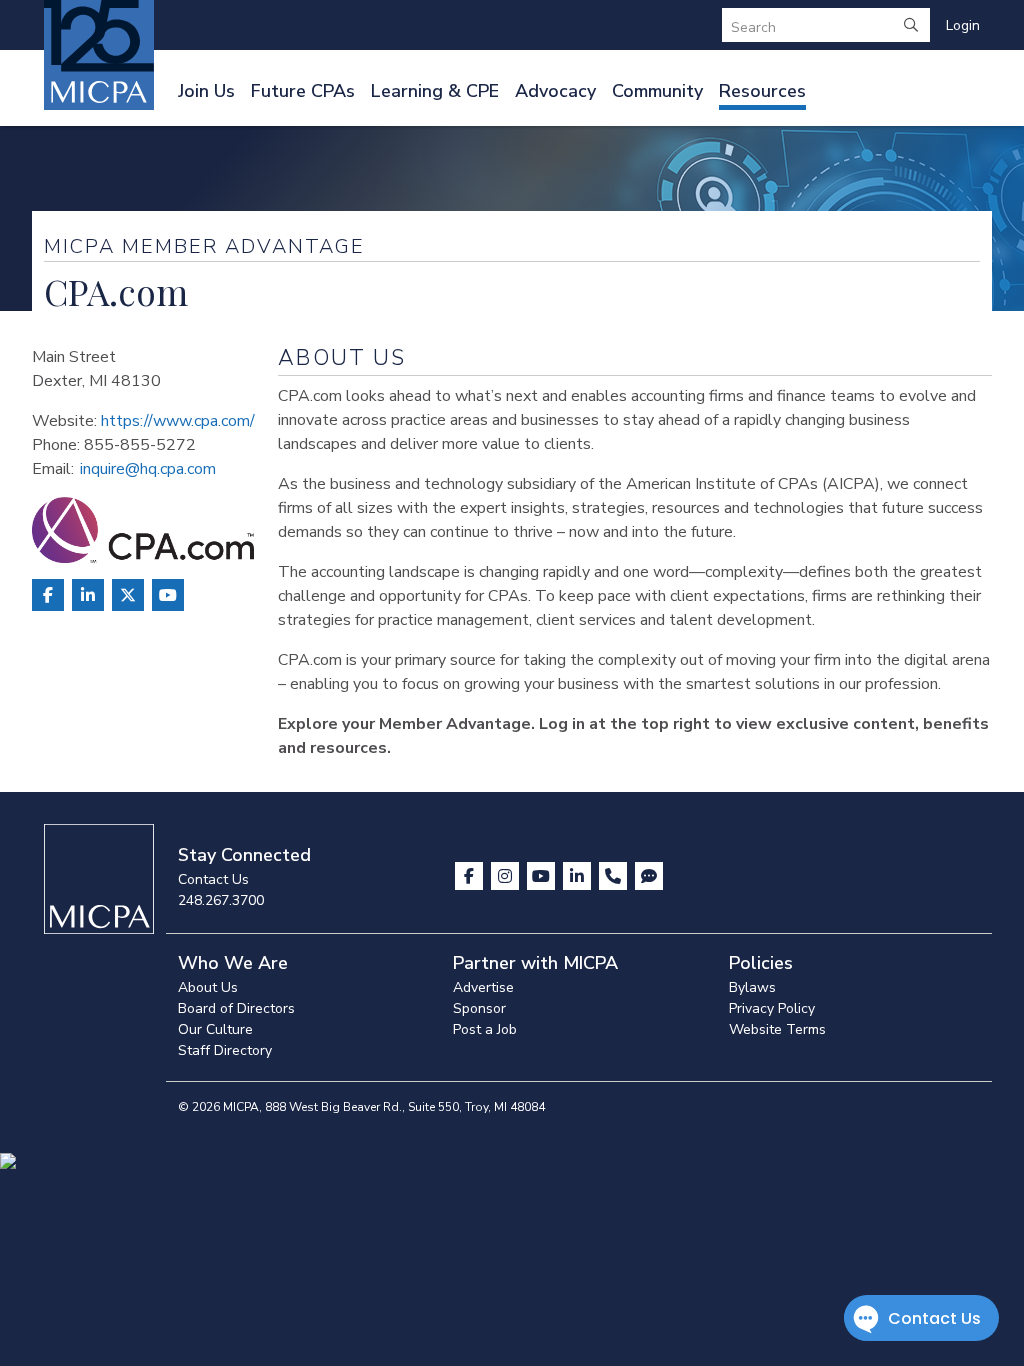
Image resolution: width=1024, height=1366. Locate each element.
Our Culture (215, 1029)
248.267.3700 (221, 900)
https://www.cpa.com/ (178, 421)
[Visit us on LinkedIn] (579, 876)
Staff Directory (225, 1050)
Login (963, 25)
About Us (208, 987)
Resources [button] (762, 91)
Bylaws (752, 987)
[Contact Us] (615, 876)
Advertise (483, 987)
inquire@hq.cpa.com (148, 469)
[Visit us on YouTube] (543, 876)
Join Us (206, 91)
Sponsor (479, 1008)
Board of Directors (236, 1008)
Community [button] (657, 91)
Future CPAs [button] (303, 91)
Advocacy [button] (555, 91)
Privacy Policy (772, 1008)
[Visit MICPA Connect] (649, 876)
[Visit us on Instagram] (507, 876)
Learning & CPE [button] (435, 91)
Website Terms (777, 1029)
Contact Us (213, 879)
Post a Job (485, 1029)
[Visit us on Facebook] (471, 876)
